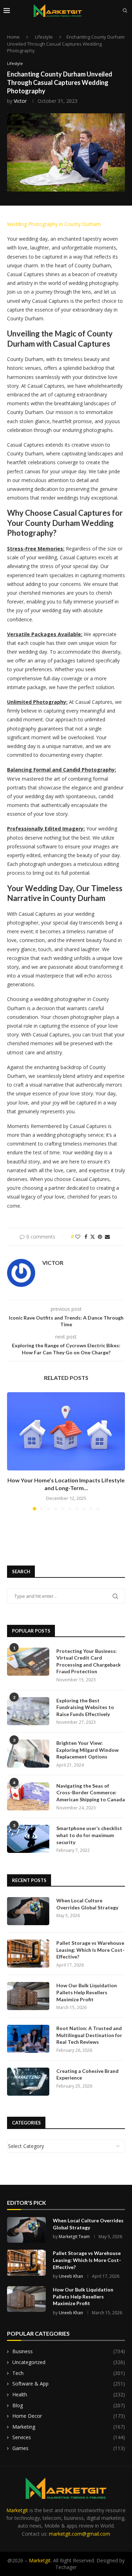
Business (69, 2351)
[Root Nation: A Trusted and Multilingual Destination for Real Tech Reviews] (28, 2039)
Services (69, 2437)
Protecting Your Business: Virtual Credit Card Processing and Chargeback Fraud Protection (89, 1661)
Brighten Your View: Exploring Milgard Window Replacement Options (87, 1750)
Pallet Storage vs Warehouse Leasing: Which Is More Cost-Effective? (90, 1950)
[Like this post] (78, 1237)
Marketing (69, 2427)
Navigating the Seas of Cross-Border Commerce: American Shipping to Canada (91, 1793)
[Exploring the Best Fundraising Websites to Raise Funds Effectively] (28, 1711)
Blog (69, 2405)
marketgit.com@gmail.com (80, 2534)
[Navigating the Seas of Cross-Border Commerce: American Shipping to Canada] (28, 1796)
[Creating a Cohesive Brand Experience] (28, 2082)
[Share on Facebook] (86, 1237)
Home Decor (69, 2416)
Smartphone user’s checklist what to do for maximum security (89, 1835)
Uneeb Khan (71, 2276)
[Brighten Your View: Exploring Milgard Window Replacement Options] (28, 1754)
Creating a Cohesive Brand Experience (87, 2074)
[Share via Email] (107, 1237)
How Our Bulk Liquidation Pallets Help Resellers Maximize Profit (87, 1992)
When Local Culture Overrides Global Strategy (87, 1904)
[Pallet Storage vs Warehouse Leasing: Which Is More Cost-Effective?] (28, 1954)
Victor (20, 101)
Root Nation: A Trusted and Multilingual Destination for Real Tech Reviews (89, 2035)
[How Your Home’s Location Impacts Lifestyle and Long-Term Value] (66, 1431)
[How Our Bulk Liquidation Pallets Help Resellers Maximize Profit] (28, 1996)
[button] (13, 1451)
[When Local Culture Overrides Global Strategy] (28, 1911)
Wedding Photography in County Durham (54, 224)
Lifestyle (44, 37)
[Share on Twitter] (93, 1237)
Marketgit (17, 2510)
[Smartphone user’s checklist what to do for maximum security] (28, 1839)
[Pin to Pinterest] (100, 1237)
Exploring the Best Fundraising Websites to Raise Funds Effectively (85, 1707)
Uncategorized (69, 2362)
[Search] (125, 11)
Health (69, 2394)
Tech (69, 2373)
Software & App (69, 2384)
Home (13, 37)
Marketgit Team (74, 2237)
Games (69, 2448)
